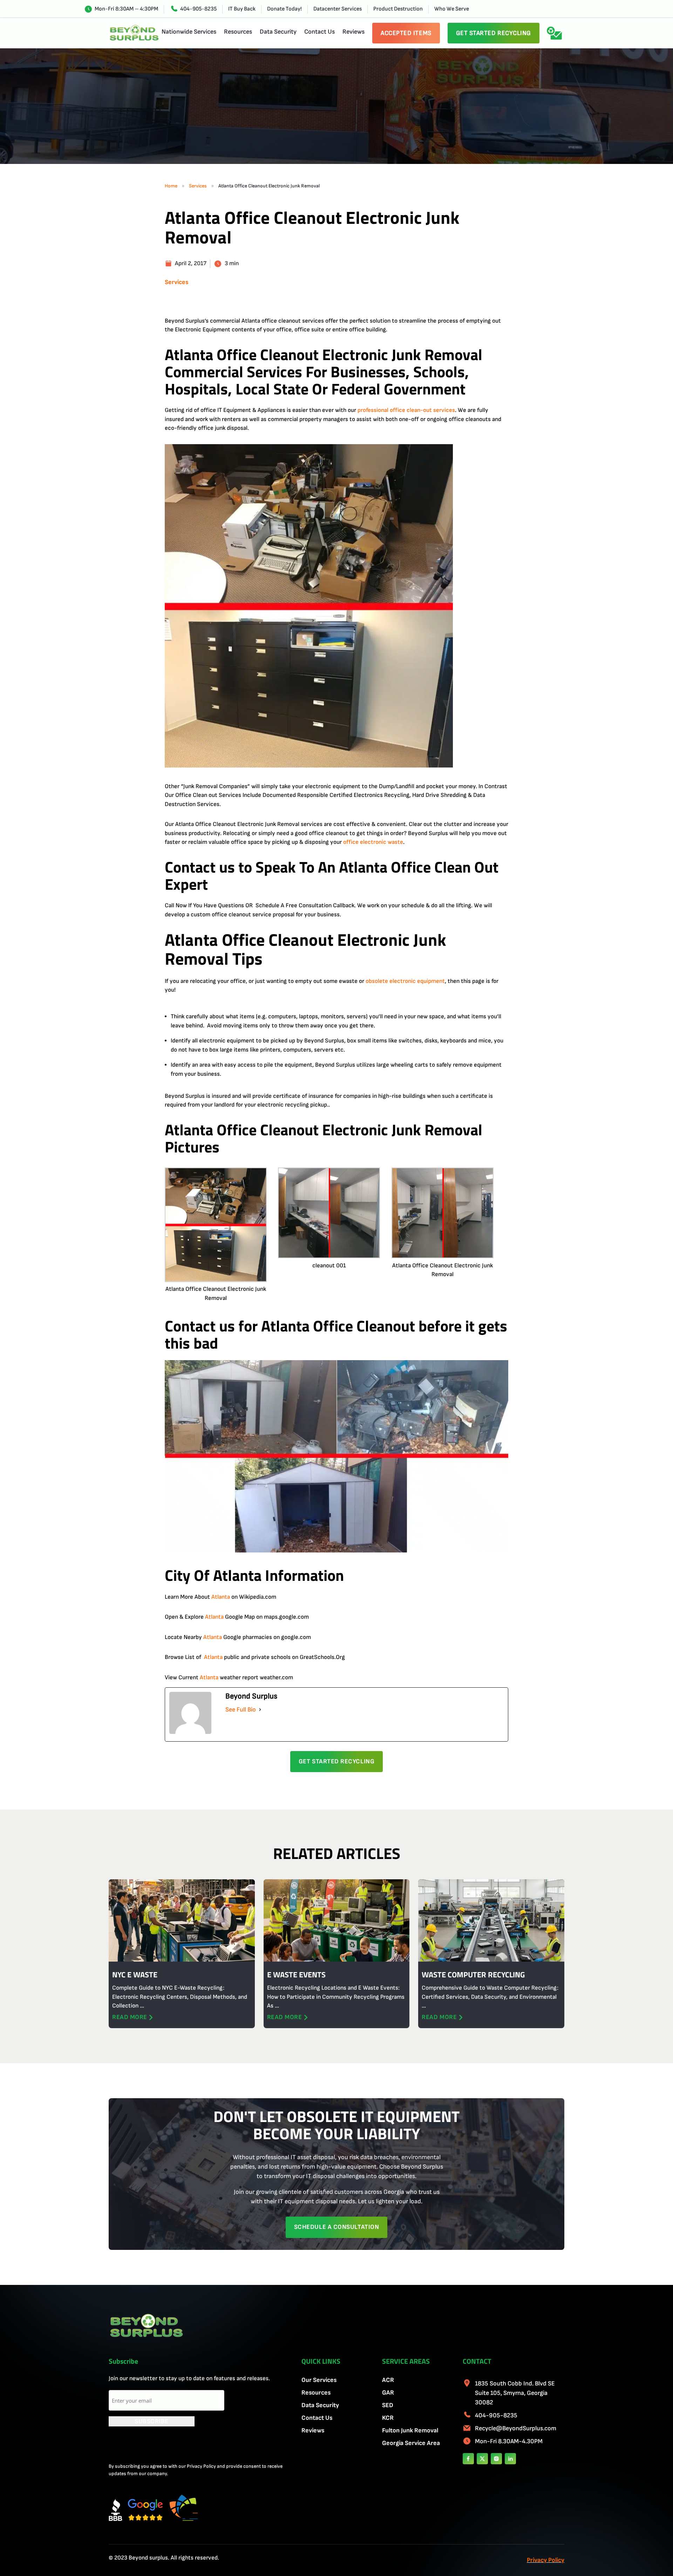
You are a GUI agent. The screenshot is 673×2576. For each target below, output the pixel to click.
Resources (238, 32)
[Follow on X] (482, 2459)
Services (198, 186)
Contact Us (319, 32)
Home (171, 186)
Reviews (354, 32)
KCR (388, 2418)
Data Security (278, 32)
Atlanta (221, 1597)
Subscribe (152, 2421)
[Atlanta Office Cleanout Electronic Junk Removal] (216, 1226)
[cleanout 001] (329, 1214)
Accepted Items (406, 33)
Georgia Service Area (411, 2443)
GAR (388, 2393)
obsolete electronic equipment (405, 981)
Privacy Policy (546, 2560)
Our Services (319, 2380)
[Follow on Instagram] (496, 2459)
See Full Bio (241, 1710)
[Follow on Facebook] (468, 2459)
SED (388, 2405)
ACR (388, 2380)
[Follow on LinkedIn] (510, 2459)
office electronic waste (373, 842)
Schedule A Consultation (336, 2227)
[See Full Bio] (260, 1710)
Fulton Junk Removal (410, 2430)
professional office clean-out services (406, 410)
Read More (130, 2017)
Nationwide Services (189, 32)
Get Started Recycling (494, 33)
